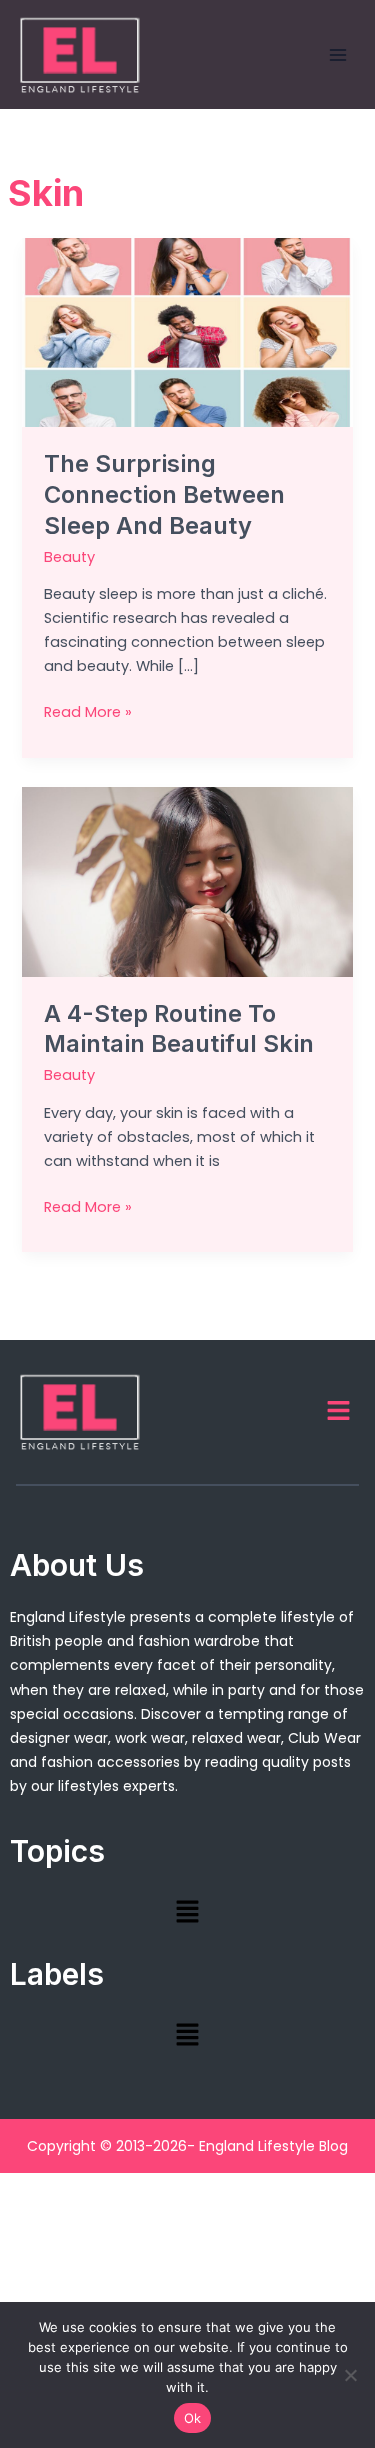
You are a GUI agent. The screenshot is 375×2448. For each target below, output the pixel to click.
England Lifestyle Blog (273, 2146)
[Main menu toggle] (338, 55)
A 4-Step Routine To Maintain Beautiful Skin (179, 1029)
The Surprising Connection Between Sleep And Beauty (164, 494)
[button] (339, 1412)
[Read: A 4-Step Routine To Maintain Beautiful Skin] (187, 881)
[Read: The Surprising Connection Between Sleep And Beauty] (187, 332)
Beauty (69, 557)
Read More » (88, 711)
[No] (350, 2375)
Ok (193, 2418)
